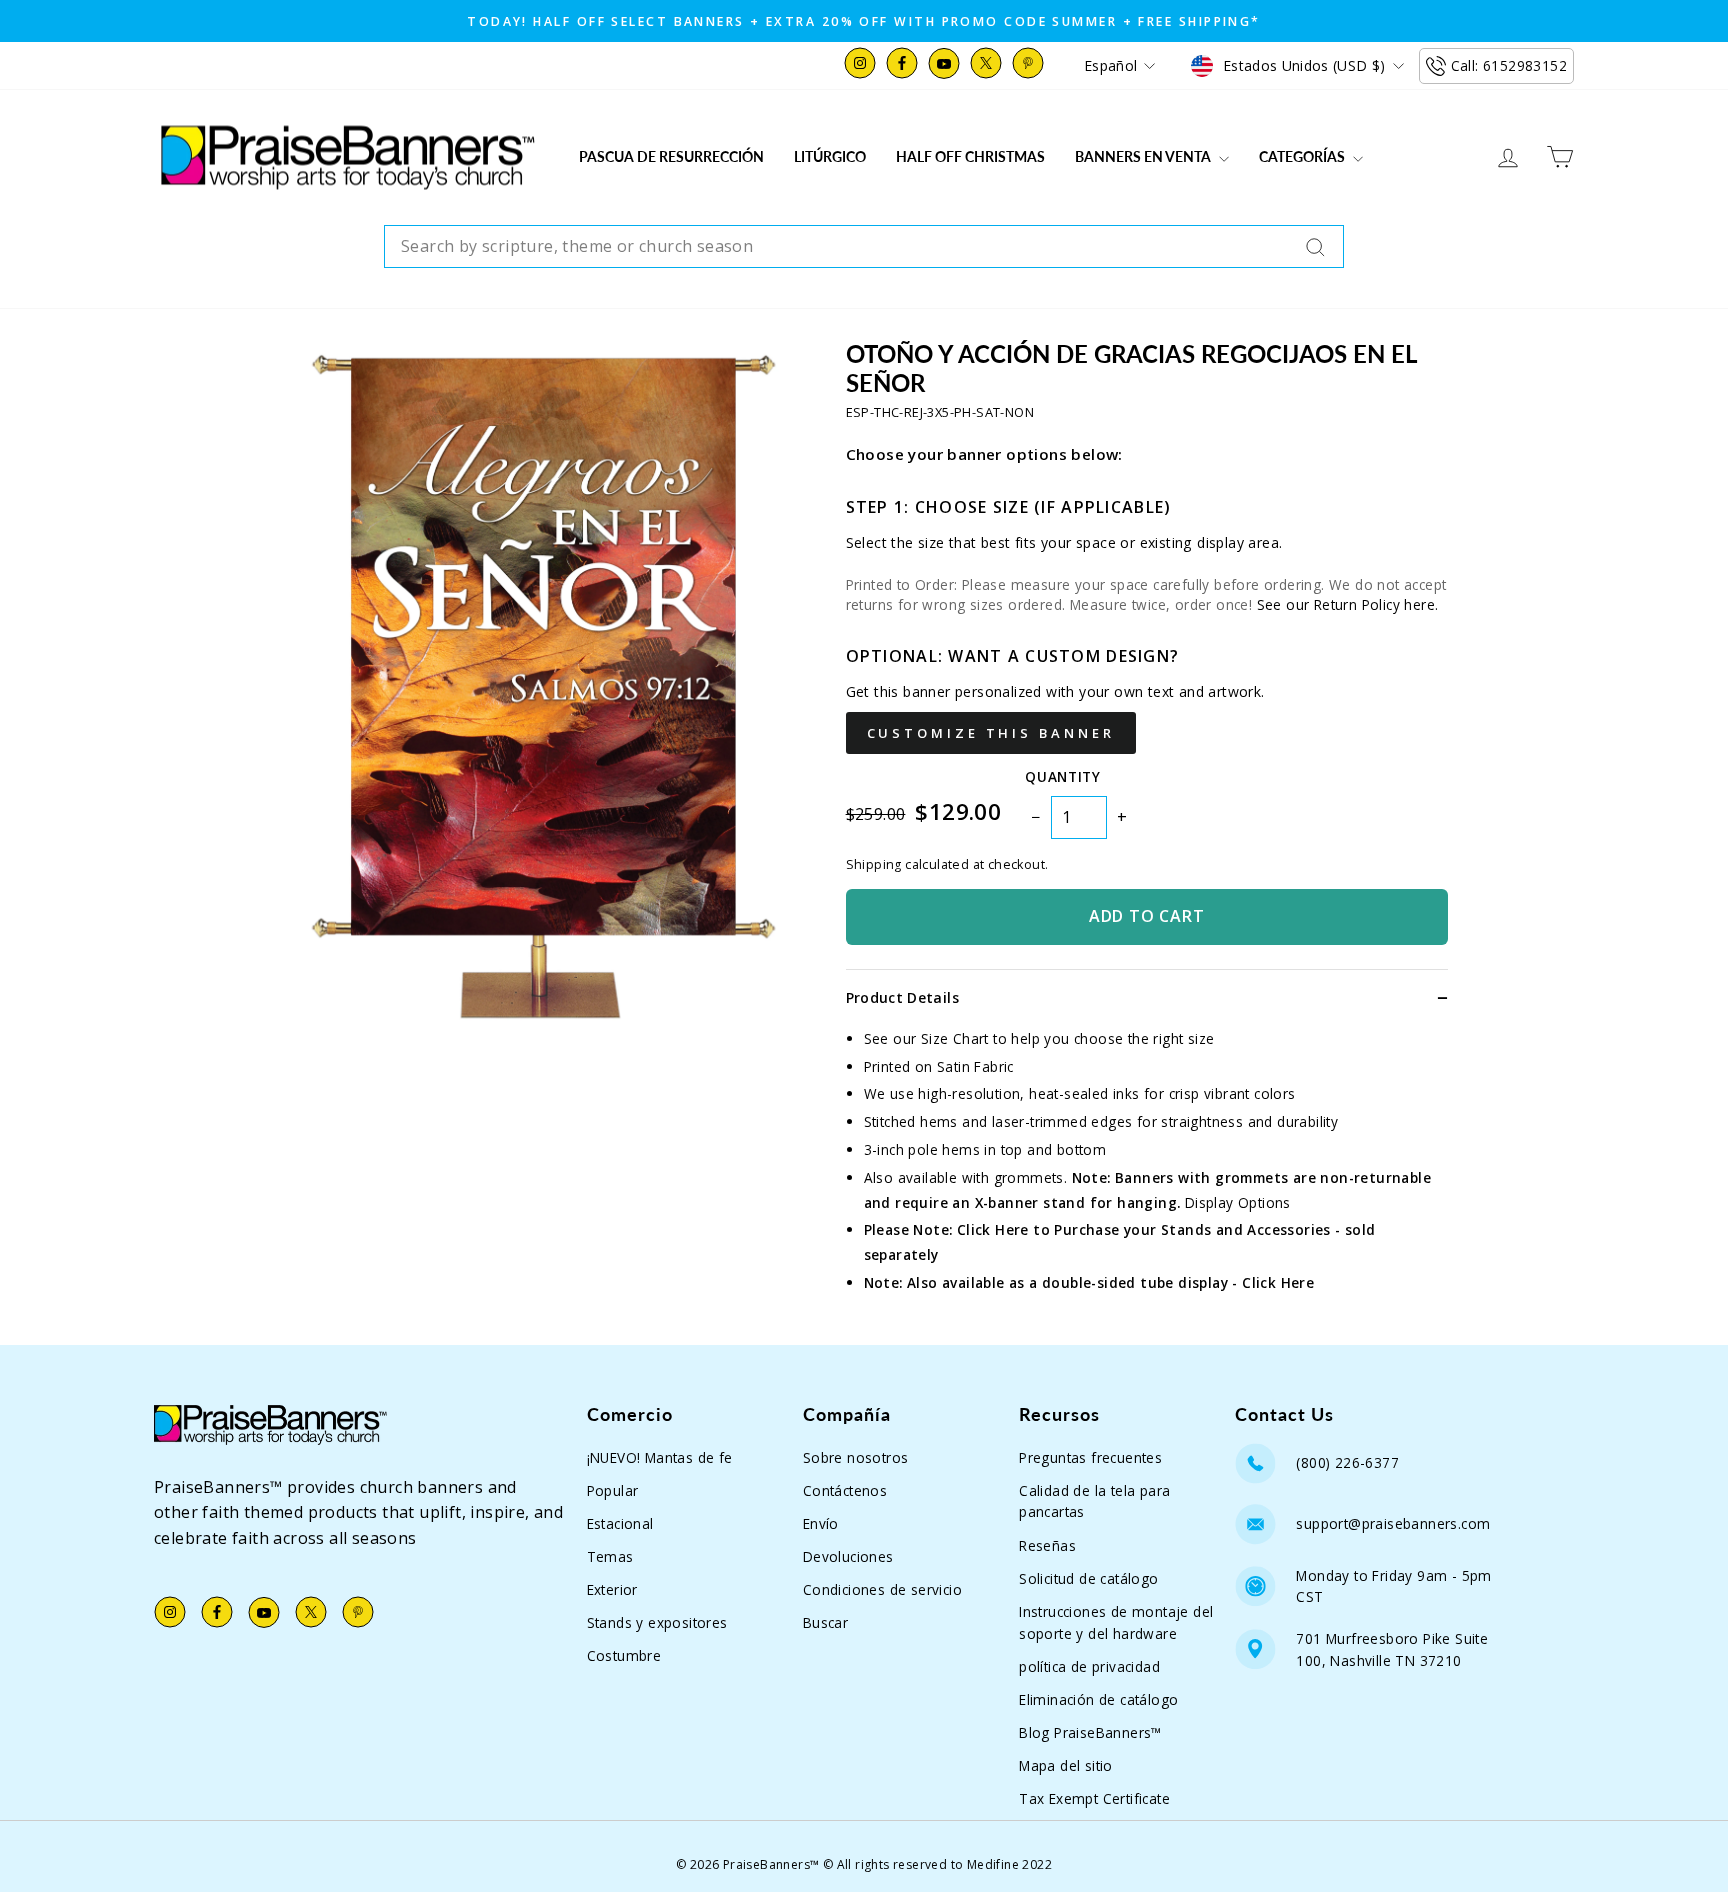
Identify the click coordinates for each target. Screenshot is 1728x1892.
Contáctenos (845, 1490)
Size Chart (955, 1038)
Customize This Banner (991, 733)
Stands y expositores (657, 1622)
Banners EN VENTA (1144, 156)
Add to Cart (1147, 916)
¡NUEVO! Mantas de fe (660, 1457)
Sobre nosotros (856, 1457)
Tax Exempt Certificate (1094, 1798)
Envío (821, 1523)
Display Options (1238, 1202)
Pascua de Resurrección (671, 156)
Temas (610, 1556)
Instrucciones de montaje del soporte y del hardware (1116, 1622)
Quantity (1062, 776)
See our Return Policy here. (1348, 604)
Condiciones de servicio (882, 1589)
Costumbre (624, 1655)
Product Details (902, 997)
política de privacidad (1089, 1666)
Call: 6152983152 (1509, 65)
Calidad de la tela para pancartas (1094, 1501)
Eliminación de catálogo (1098, 1699)
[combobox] (864, 247)
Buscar (825, 1622)
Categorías (1303, 156)
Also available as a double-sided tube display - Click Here (1110, 1282)
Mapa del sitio (1066, 1765)
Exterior (612, 1589)
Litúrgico (830, 156)
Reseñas (1047, 1545)
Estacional (620, 1523)
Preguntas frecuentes (1090, 1457)
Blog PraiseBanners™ (1090, 1732)
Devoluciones (848, 1556)
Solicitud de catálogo (1088, 1578)
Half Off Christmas (970, 156)
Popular (613, 1490)
